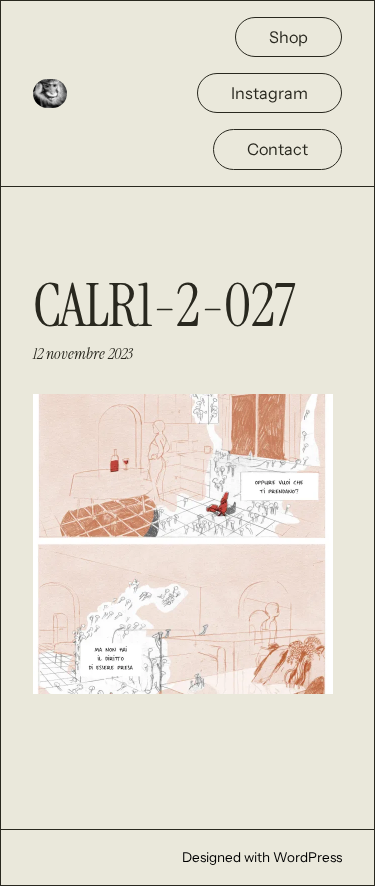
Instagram (269, 93)
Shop (288, 37)
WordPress (307, 857)
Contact (277, 149)
